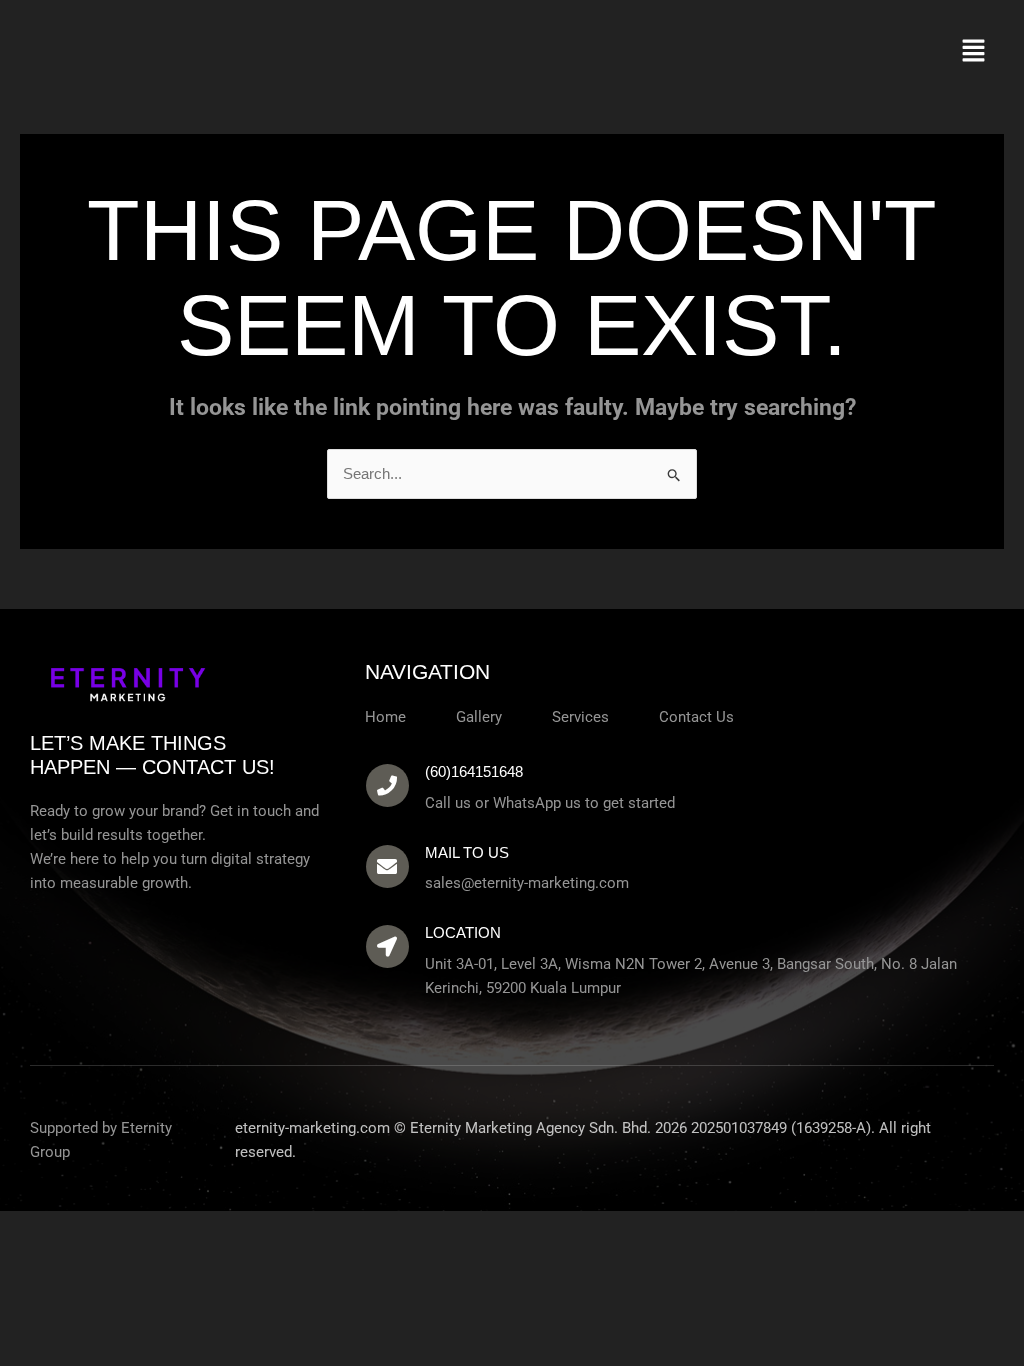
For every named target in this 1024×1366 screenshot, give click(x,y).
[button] (974, 52)
